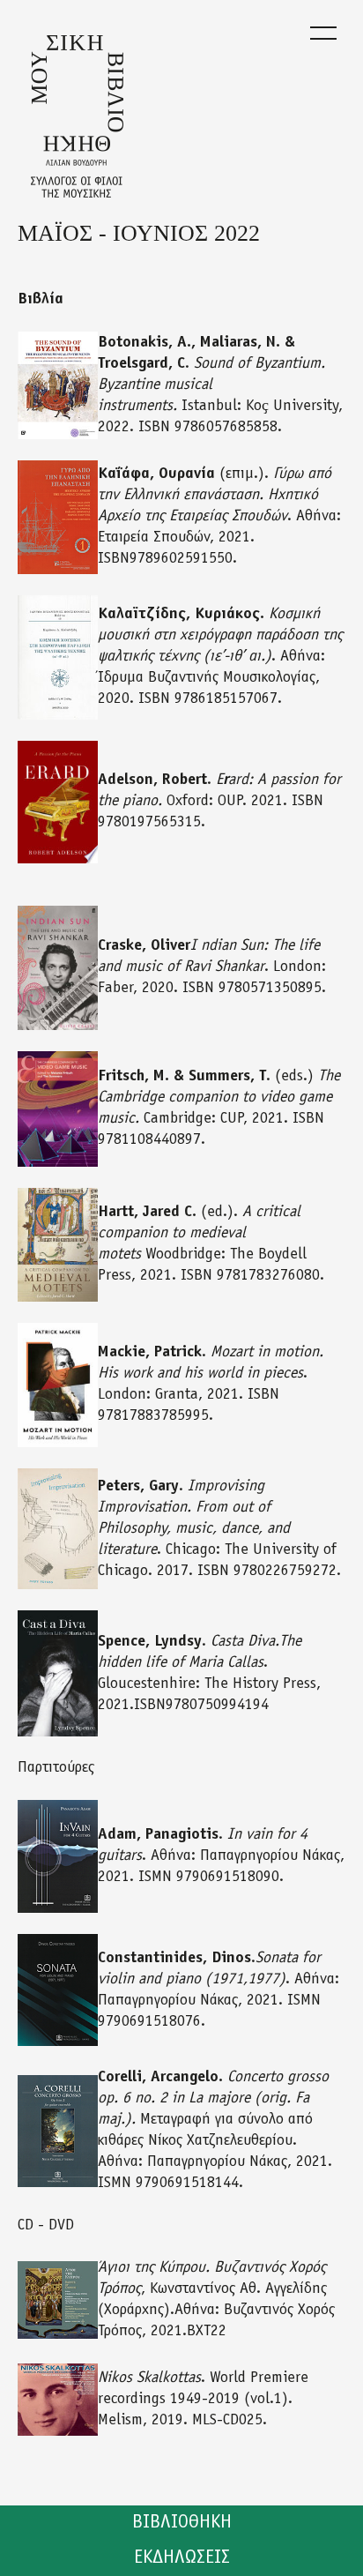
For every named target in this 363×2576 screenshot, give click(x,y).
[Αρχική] (77, 116)
